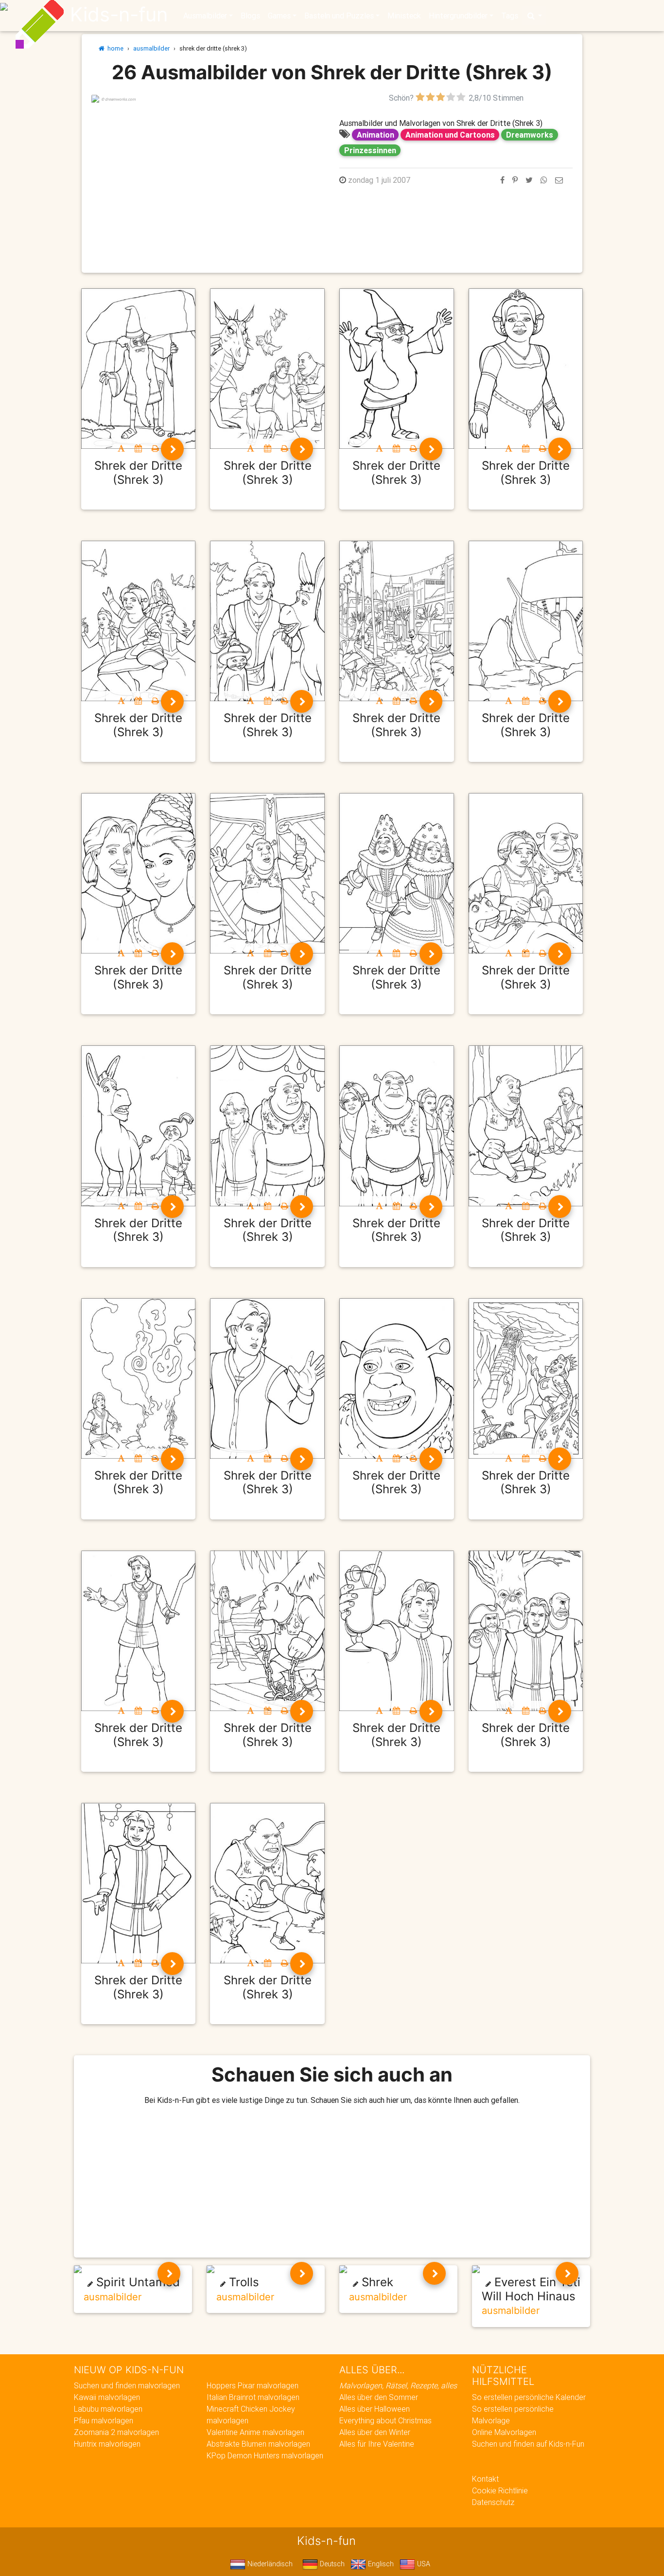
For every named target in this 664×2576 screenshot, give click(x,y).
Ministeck (404, 16)
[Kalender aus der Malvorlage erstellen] (138, 448)
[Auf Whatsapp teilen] (544, 180)
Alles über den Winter (375, 2432)
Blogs (250, 16)
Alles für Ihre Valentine (377, 2444)
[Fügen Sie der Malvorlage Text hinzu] (121, 448)
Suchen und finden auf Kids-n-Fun (528, 2444)
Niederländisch (269, 2564)
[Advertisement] (208, 172)
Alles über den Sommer (379, 2397)
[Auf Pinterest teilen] (515, 180)
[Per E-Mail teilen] (559, 180)
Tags (510, 16)
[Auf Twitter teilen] (529, 180)
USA (423, 2564)
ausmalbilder (151, 48)
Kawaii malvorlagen (107, 2397)
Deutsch (331, 2564)
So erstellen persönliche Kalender (529, 2397)
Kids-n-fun (119, 15)
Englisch (380, 2564)
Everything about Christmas (385, 2420)
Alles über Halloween (375, 2409)
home (114, 48)
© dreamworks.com (118, 99)
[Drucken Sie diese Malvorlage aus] (155, 448)
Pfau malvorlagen (104, 2420)
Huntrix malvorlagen (107, 2444)
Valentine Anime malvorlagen (255, 2432)
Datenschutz (493, 2502)
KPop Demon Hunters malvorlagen (265, 2455)
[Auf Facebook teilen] (502, 180)
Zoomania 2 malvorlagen (116, 2432)
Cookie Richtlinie (500, 2490)
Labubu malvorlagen (108, 2409)
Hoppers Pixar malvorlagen (253, 2385)
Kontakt (485, 2479)
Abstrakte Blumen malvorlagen (258, 2444)
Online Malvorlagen (504, 2432)
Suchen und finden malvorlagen (127, 2385)
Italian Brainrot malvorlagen (253, 2397)
